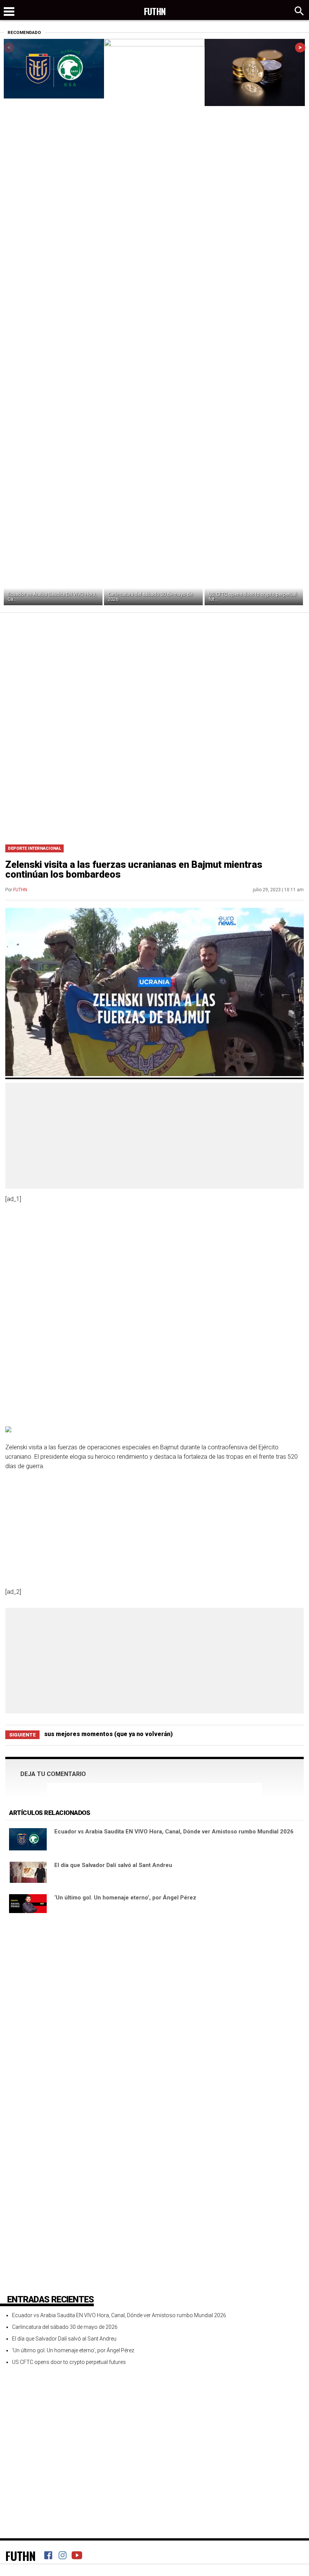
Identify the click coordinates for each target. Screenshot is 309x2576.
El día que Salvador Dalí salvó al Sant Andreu (113, 1865)
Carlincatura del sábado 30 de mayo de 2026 (150, 597)
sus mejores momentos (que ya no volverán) (108, 1734)
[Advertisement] (154, 669)
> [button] (300, 47)
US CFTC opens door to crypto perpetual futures (69, 2362)
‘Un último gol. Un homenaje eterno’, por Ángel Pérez (125, 1898)
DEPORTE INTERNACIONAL (34, 848)
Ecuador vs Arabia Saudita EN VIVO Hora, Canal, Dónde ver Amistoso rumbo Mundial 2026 (174, 1832)
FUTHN (20, 890)
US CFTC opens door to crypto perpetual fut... (252, 597)
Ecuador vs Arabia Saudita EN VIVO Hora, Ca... (52, 597)
